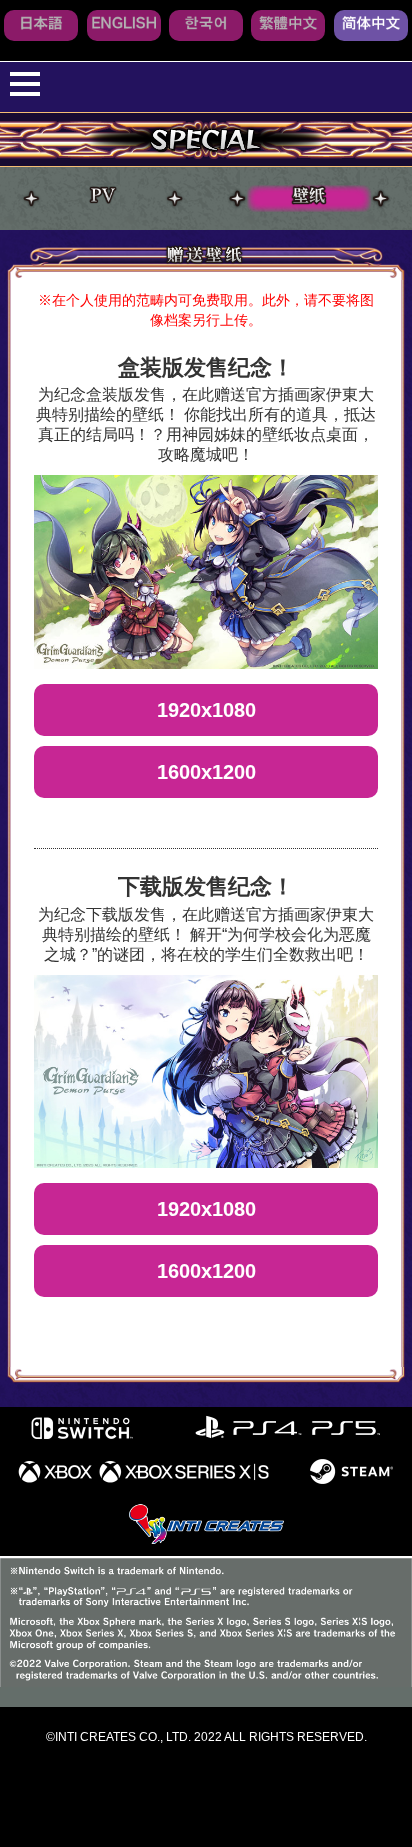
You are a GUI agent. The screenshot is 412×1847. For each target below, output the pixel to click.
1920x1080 (206, 710)
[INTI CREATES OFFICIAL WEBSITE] (206, 1540)
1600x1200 (206, 772)
